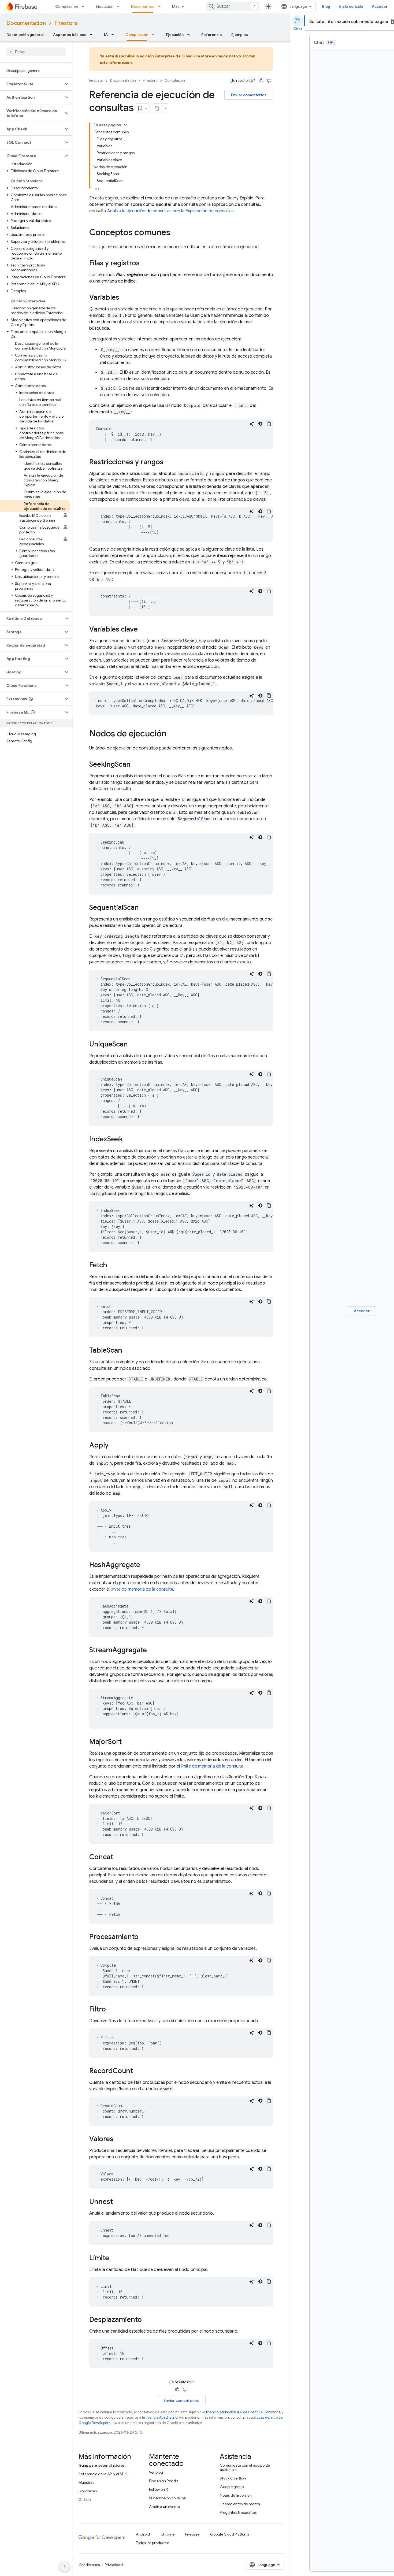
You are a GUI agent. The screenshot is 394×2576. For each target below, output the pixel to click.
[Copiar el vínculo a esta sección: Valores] (119, 2139)
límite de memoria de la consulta (142, 1589)
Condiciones (89, 2565)
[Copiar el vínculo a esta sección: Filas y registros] (145, 263)
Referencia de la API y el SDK (103, 2474)
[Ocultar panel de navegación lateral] (65, 2566)
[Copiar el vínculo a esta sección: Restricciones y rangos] (169, 462)
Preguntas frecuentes (238, 2512)
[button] (32, 84)
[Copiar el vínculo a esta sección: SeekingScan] (136, 765)
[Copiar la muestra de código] (269, 424)
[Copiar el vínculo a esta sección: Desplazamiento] (147, 2320)
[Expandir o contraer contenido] (125, 125)
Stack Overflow (233, 2478)
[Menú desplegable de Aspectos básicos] (93, 35)
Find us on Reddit (163, 2481)
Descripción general (25, 35)
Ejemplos (240, 35)
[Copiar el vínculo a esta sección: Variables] (125, 298)
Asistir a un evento (164, 2507)
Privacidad (114, 2565)
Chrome (168, 2534)
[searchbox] (36, 52)
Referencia (211, 35)
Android (143, 2534)
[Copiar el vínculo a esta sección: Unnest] (118, 2202)
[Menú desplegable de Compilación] (84, 6)
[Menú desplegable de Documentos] (161, 6)
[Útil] (261, 81)
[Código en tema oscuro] (260, 424)
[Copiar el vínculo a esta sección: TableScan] (128, 1351)
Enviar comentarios (249, 95)
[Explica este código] (252, 424)
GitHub (85, 2500)
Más (176, 6)
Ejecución (105, 6)
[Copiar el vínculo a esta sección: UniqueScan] (133, 1045)
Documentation (26, 23)
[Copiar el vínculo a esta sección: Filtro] (111, 2010)
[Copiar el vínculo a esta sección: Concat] (118, 1857)
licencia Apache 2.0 (162, 2417)
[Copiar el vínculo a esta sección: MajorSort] (127, 1742)
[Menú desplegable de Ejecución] (120, 6)
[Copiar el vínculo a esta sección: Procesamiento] (144, 1937)
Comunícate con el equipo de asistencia (245, 2467)
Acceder (380, 6)
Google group (232, 2487)
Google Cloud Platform (230, 2534)
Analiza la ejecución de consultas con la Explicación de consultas (170, 211)
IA (106, 35)
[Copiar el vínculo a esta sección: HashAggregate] (146, 1565)
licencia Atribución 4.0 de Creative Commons (243, 2412)
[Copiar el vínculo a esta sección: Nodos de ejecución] (172, 734)
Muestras (86, 2482)
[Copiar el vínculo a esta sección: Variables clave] (143, 630)
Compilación (67, 6)
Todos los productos (153, 2543)
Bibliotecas (88, 2491)
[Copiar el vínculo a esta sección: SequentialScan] (144, 908)
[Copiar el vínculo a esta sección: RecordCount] (138, 2071)
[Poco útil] (269, 81)
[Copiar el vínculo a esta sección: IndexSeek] (128, 1139)
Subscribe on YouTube (167, 2498)
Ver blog (156, 2472)
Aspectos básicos (70, 35)
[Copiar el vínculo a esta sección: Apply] (114, 1446)
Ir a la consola (351, 6)
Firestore (66, 23)
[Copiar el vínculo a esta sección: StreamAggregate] (152, 1650)
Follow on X (159, 2489)
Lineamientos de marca (240, 2504)
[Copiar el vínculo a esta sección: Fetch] (113, 1265)
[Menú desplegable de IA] (114, 35)
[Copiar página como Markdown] (157, 108)
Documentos (143, 6)
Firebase (96, 81)
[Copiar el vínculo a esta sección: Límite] (114, 2258)
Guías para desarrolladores (101, 2465)
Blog (326, 6)
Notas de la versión (236, 2495)
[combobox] (233, 6)
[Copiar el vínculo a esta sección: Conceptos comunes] (176, 233)
